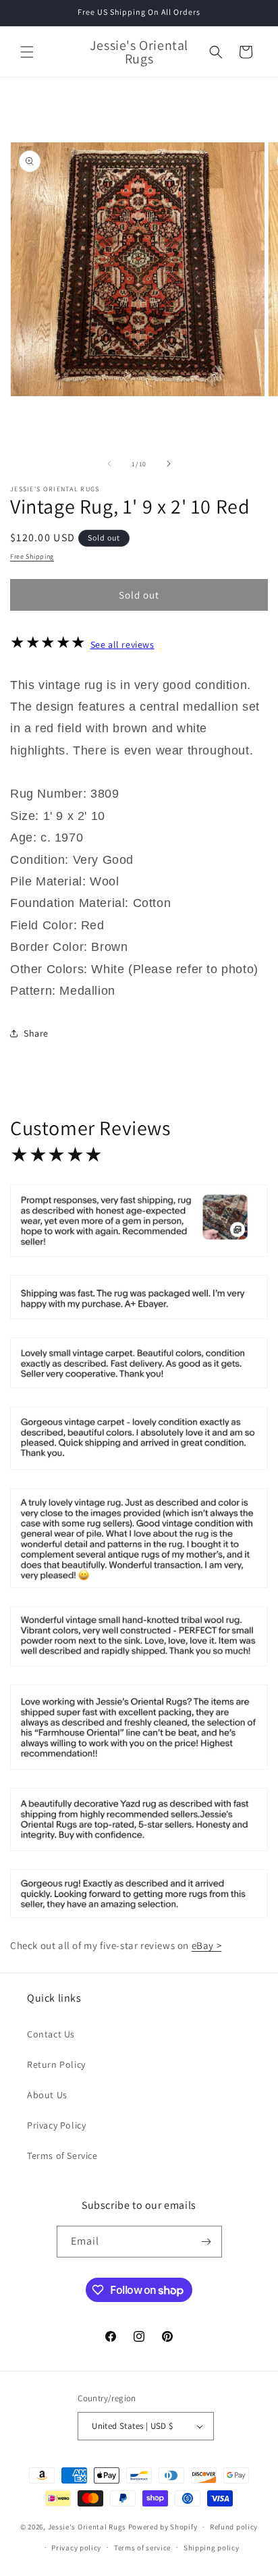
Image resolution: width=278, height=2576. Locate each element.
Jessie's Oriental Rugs (87, 2527)
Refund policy (234, 2527)
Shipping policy (212, 2548)
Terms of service (142, 2548)
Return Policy (56, 2064)
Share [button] (36, 1033)
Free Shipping (32, 556)
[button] (27, 52)
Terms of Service (62, 2156)
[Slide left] (109, 464)
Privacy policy (76, 2548)
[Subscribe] (206, 2242)
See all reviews (122, 645)
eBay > (207, 1945)
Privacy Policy (56, 2125)
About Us (47, 2095)
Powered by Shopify (163, 2527)
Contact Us (51, 2034)
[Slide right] (169, 464)
